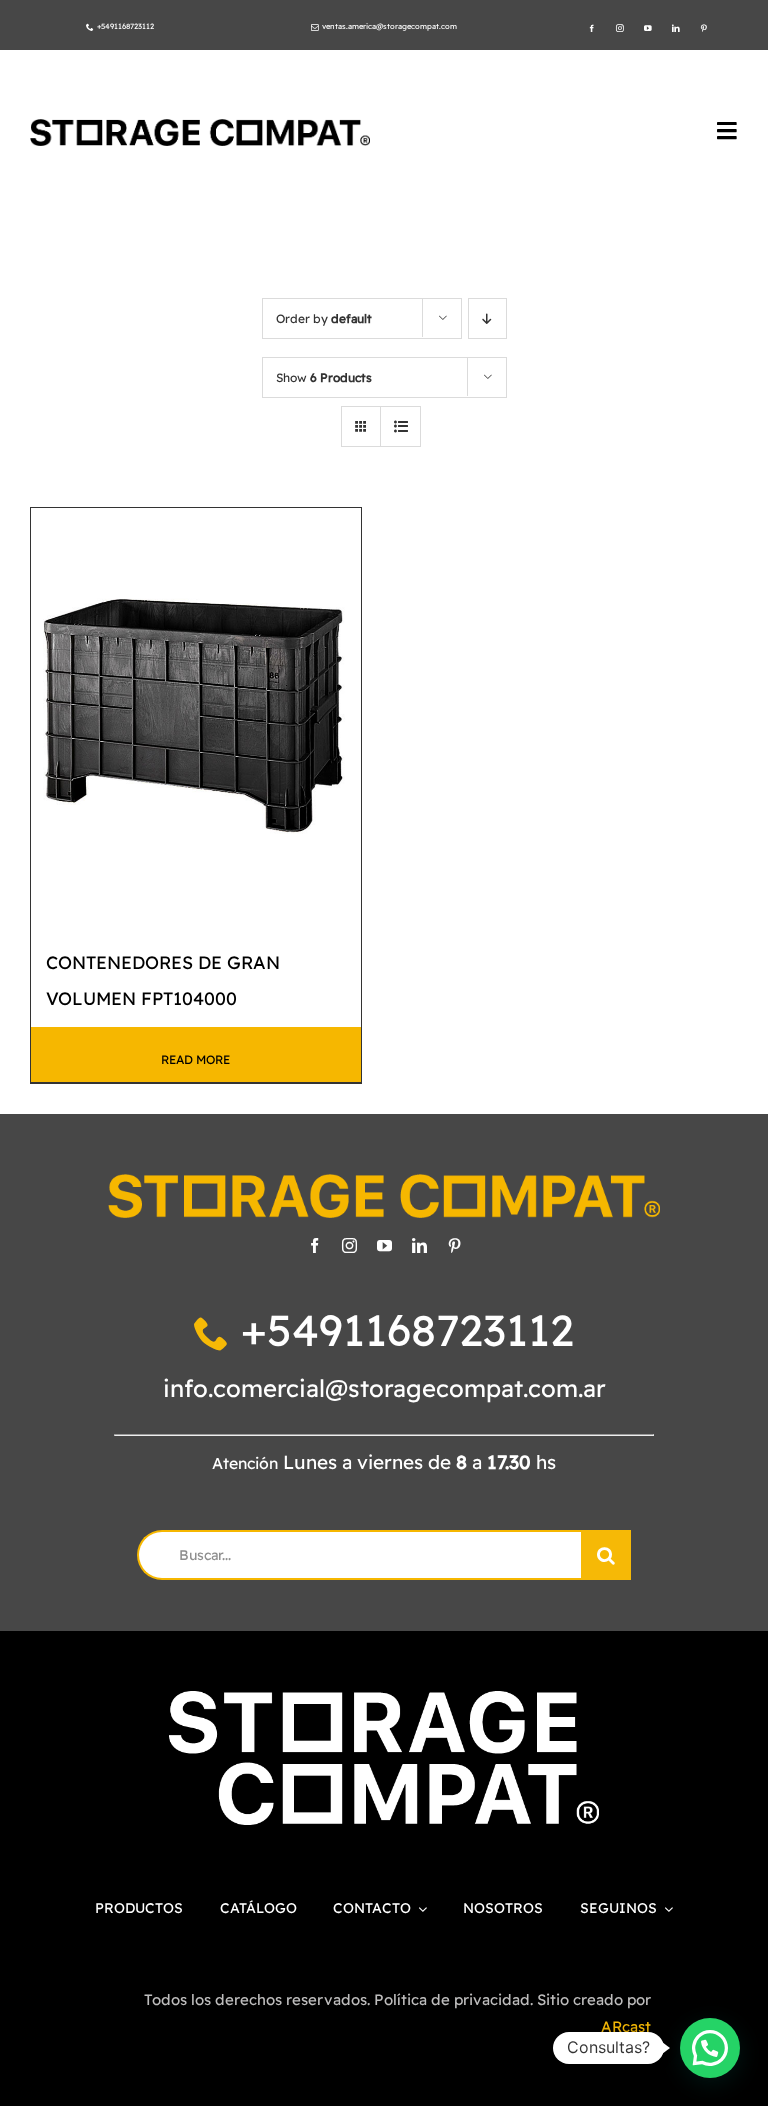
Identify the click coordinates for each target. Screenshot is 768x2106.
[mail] (315, 28)
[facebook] (592, 29)
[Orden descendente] (487, 318)
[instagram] (620, 29)
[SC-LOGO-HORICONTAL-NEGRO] (200, 128)
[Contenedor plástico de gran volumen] (196, 714)
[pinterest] (704, 29)
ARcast (626, 2026)
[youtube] (648, 29)
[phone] (90, 28)
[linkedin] (676, 29)
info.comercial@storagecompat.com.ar (384, 1388)
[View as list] (400, 426)
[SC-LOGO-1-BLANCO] (384, 1700)
